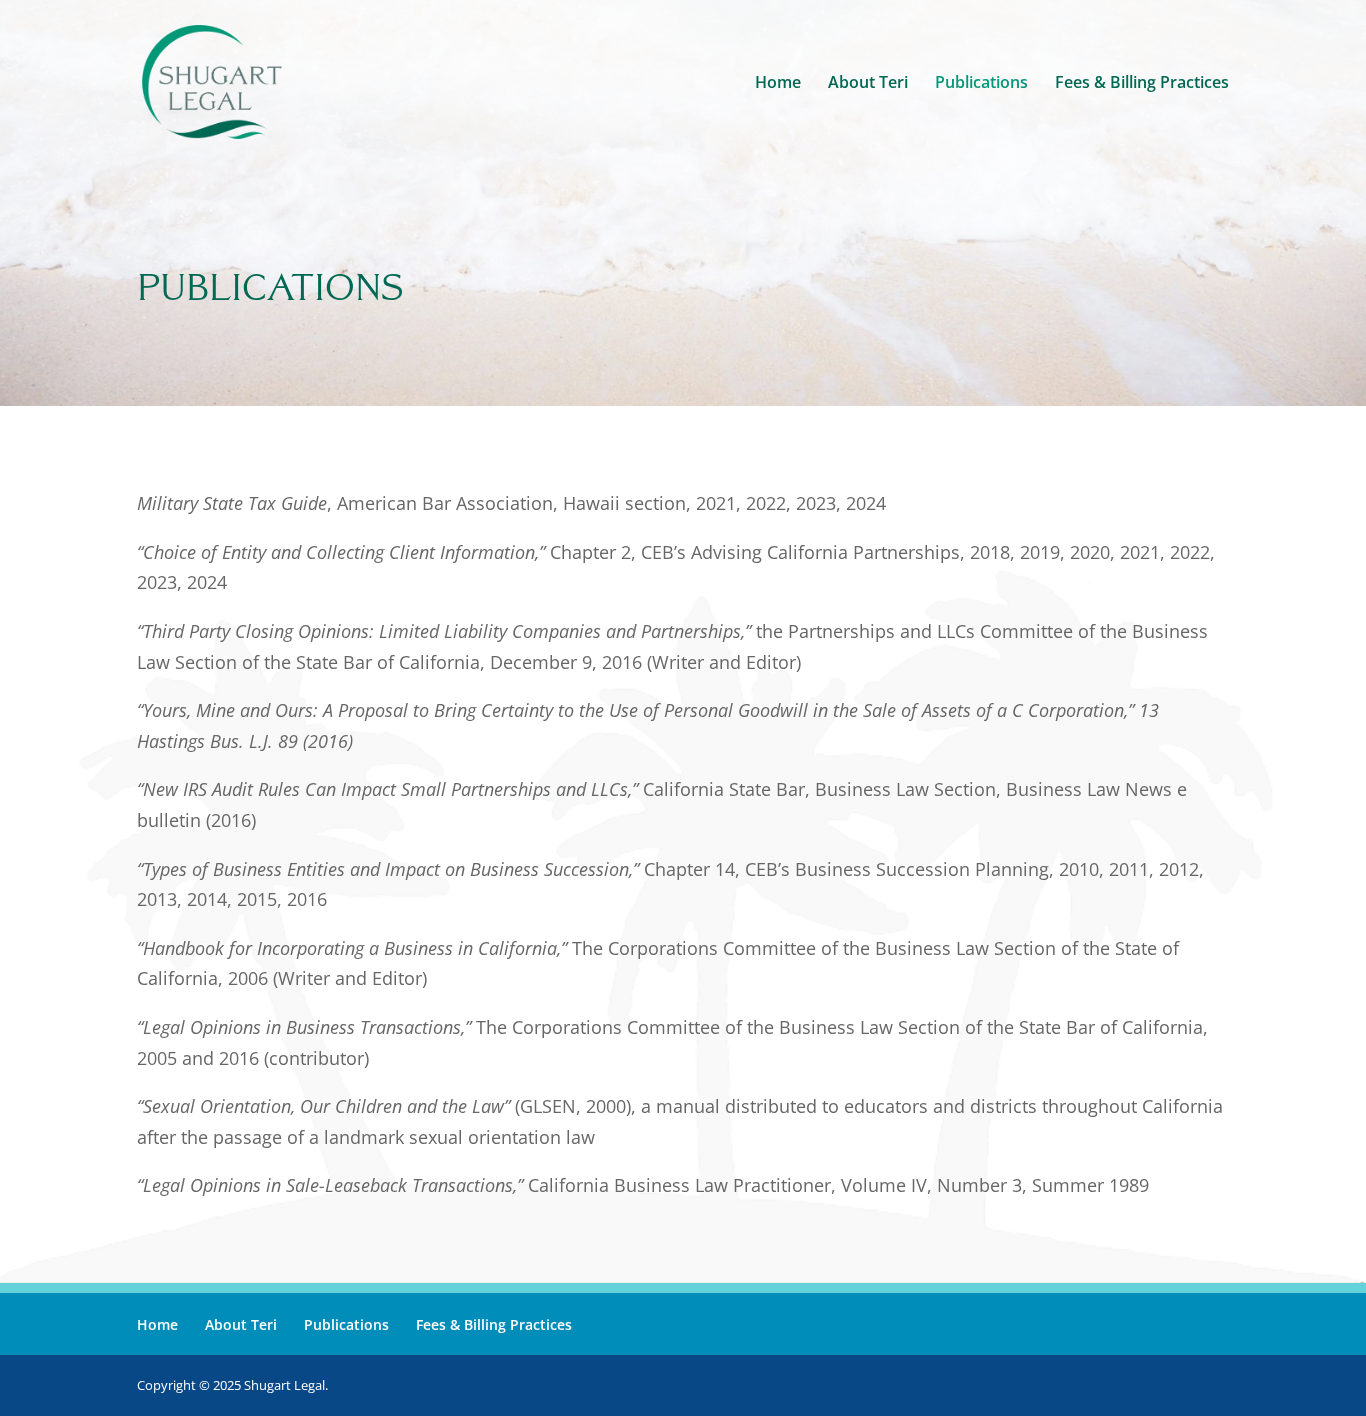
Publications (981, 84)
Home (778, 84)
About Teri (868, 84)
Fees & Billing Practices (1142, 84)
